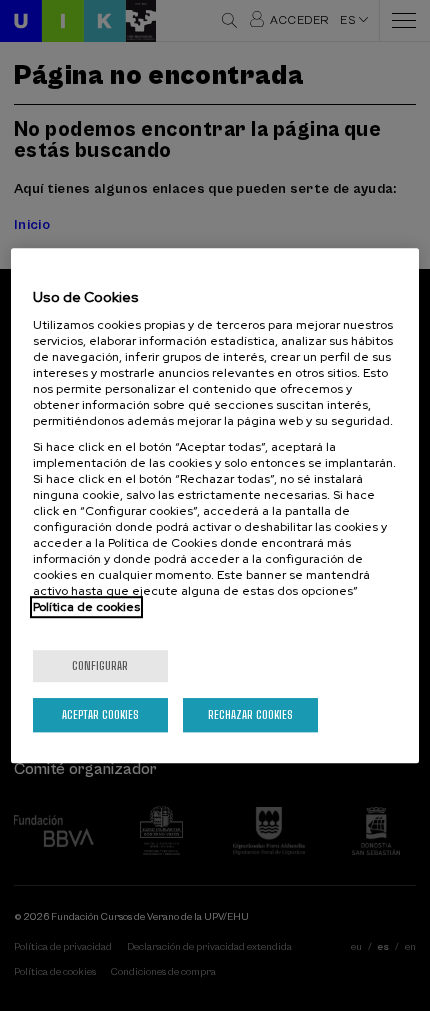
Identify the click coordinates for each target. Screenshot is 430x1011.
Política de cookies (86, 607)
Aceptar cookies (100, 714)
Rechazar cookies (250, 714)
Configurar (100, 665)
